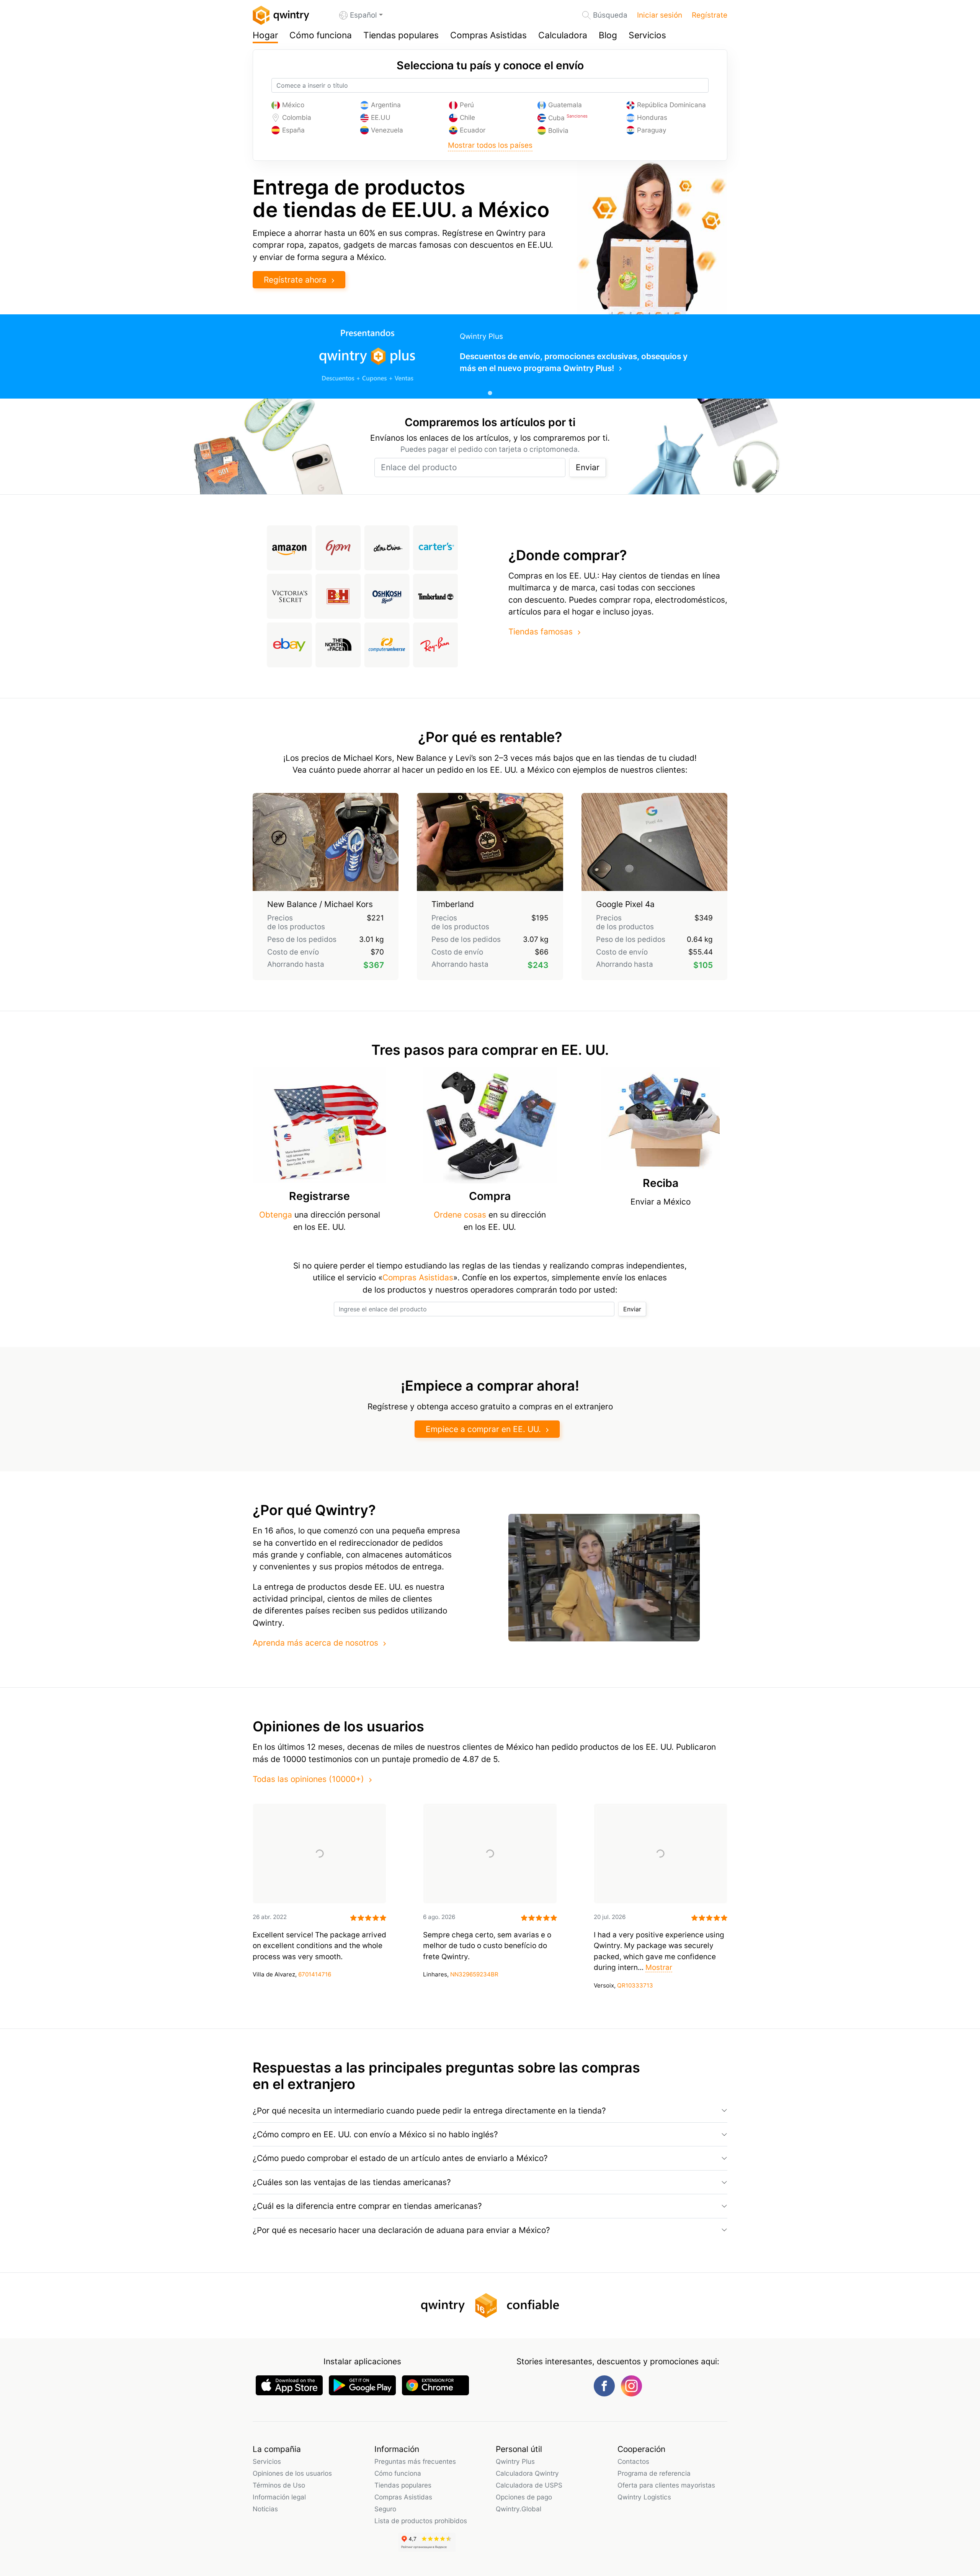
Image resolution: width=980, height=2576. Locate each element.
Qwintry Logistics (644, 2497)
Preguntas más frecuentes (415, 2461)
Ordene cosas (460, 1215)
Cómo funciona (321, 35)
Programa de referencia (654, 2473)
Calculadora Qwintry (527, 2473)
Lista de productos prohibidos (421, 2521)
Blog (608, 35)
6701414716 (315, 1974)
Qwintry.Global (519, 2509)
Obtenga (277, 1215)
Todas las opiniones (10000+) (308, 1779)
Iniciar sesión (660, 15)
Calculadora (563, 35)
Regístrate (710, 15)
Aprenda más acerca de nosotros (315, 1643)
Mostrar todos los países (490, 145)
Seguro (385, 2509)
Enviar (588, 467)
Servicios (647, 35)
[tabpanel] (490, 356)
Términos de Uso (279, 2485)
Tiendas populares (401, 35)
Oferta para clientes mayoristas (666, 2485)
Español (363, 15)
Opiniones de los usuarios (292, 2473)
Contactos (633, 2461)
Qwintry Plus (515, 2461)
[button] (490, 2111)
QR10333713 (635, 1985)
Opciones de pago (524, 2497)
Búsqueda (610, 15)
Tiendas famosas (541, 632)
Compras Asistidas (488, 35)
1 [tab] (490, 393)
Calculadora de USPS (529, 2485)
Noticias (265, 2509)
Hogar (265, 35)
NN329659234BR (474, 1974)
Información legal (279, 2497)
